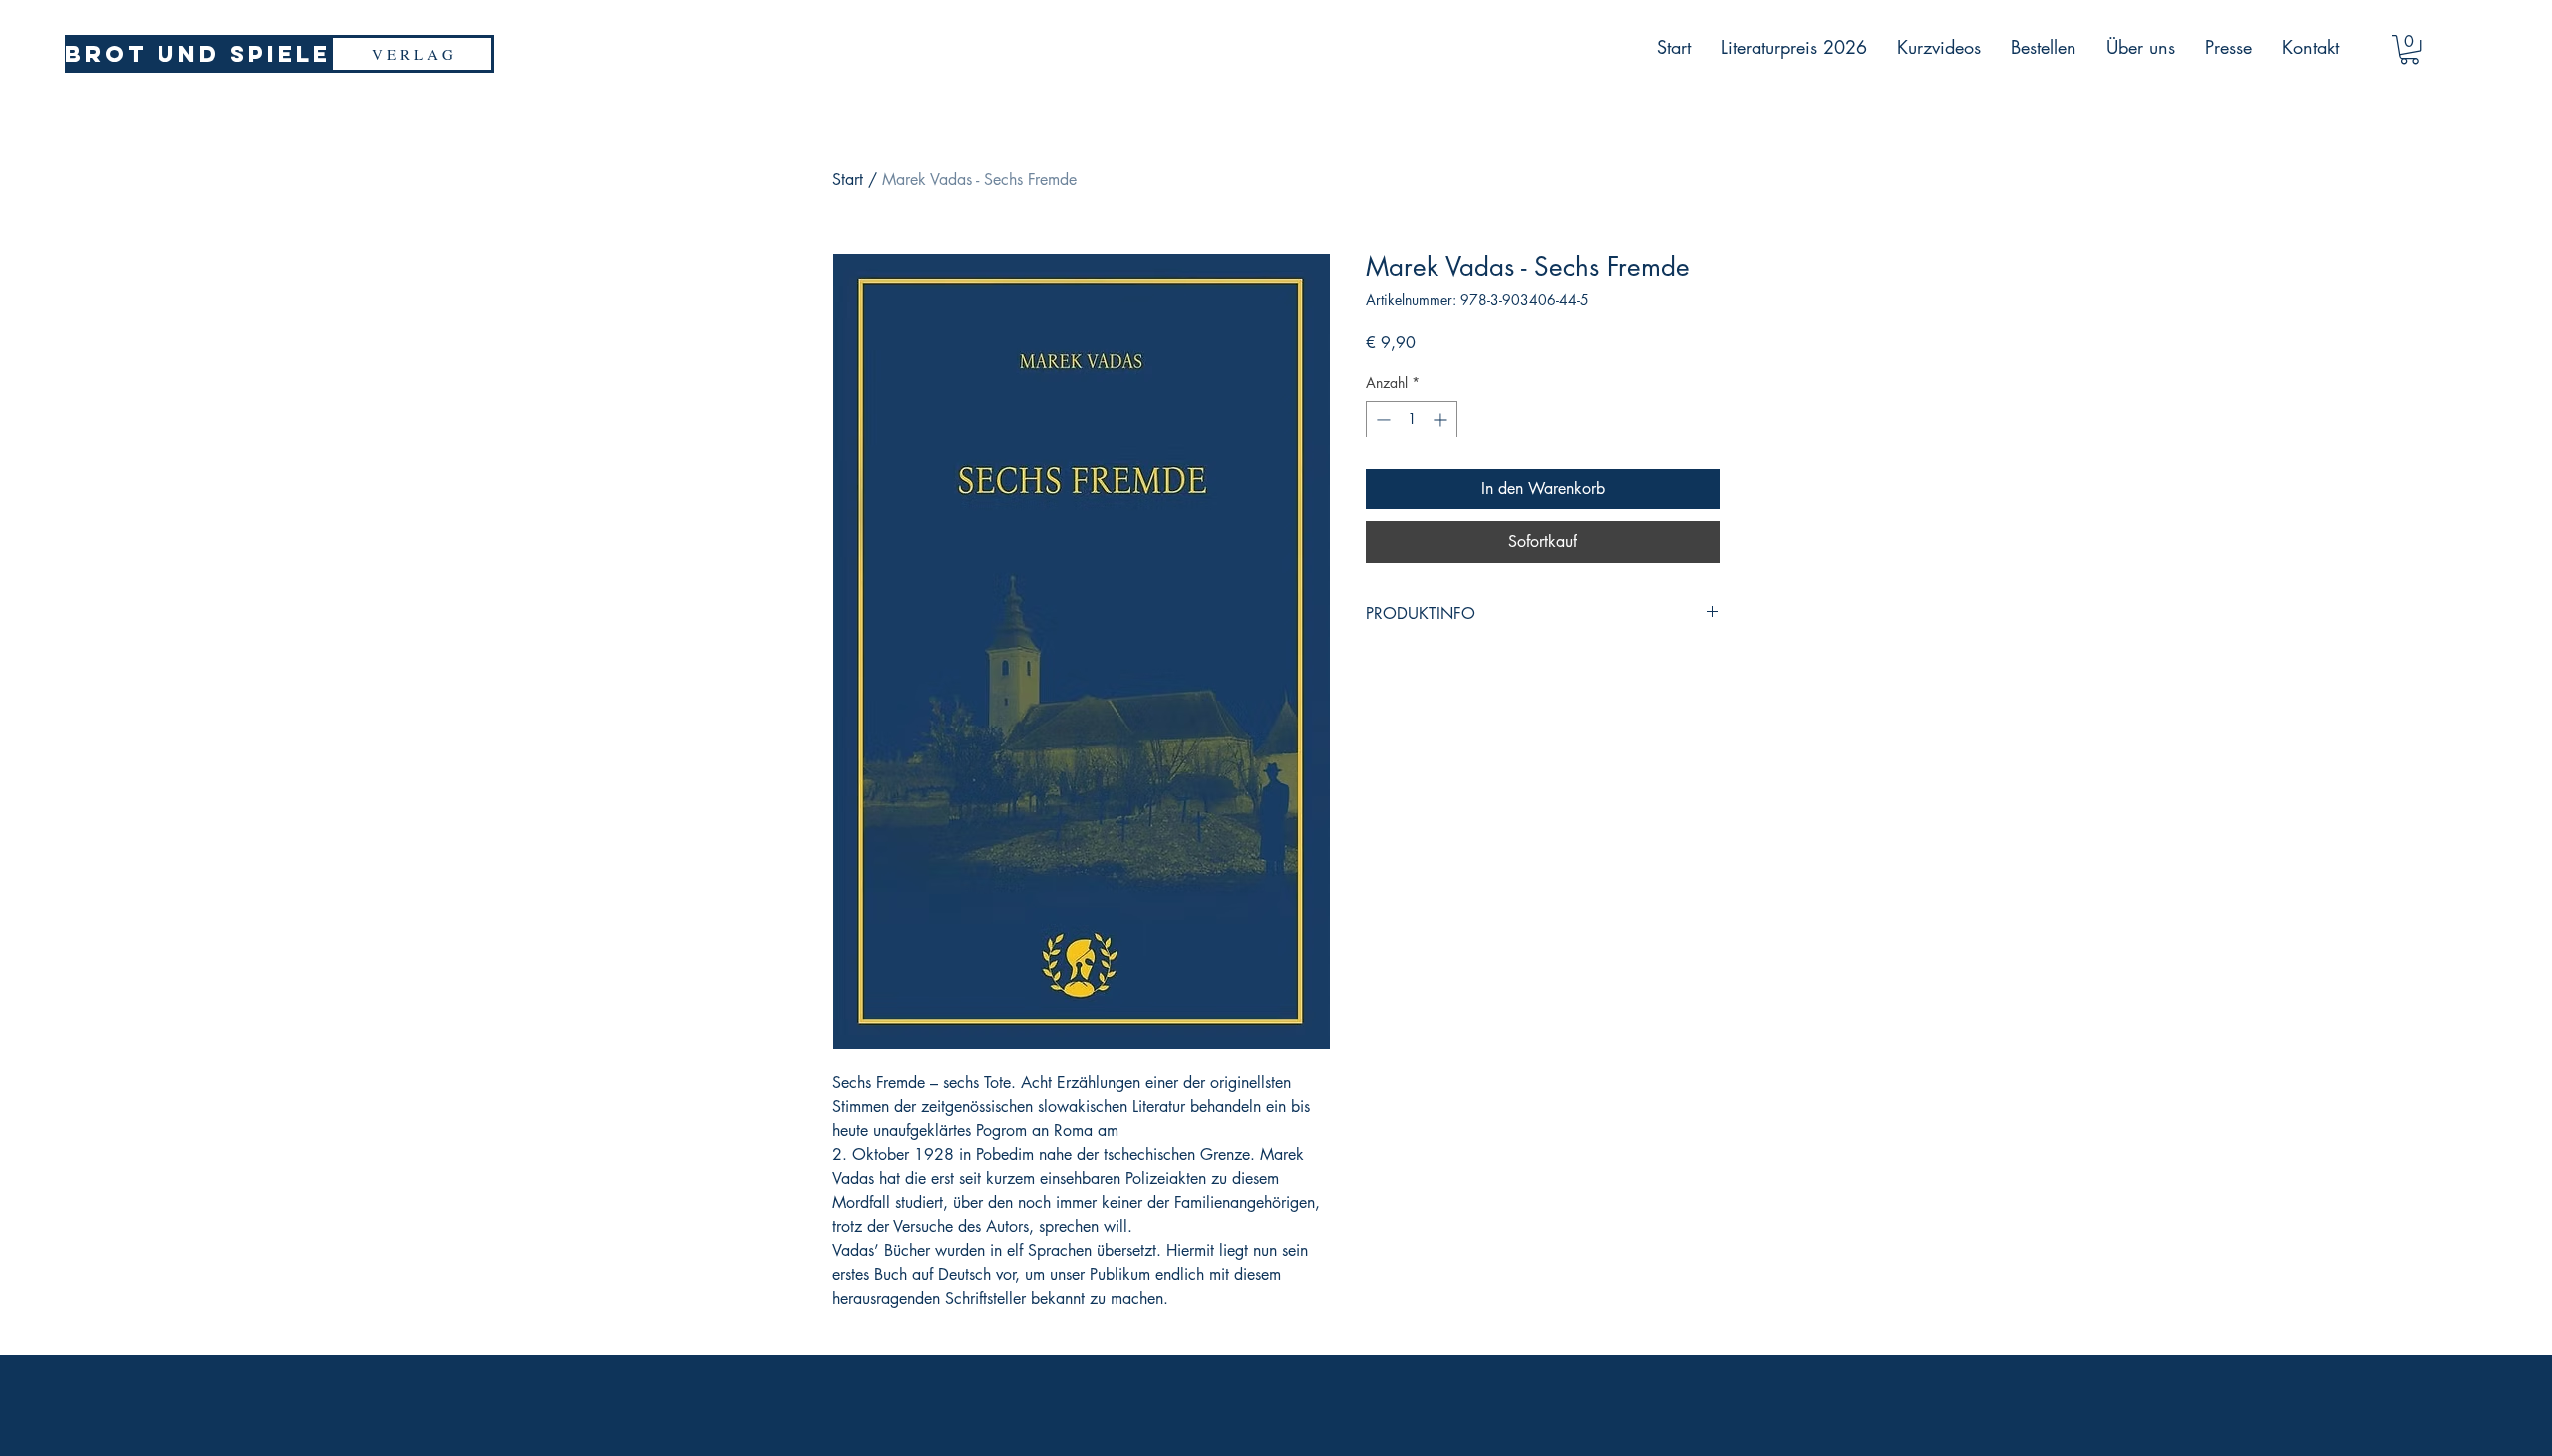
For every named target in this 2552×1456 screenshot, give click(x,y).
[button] (2410, 49)
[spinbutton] (1412, 419)
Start (848, 180)
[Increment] (1442, 419)
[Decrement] (1381, 419)
